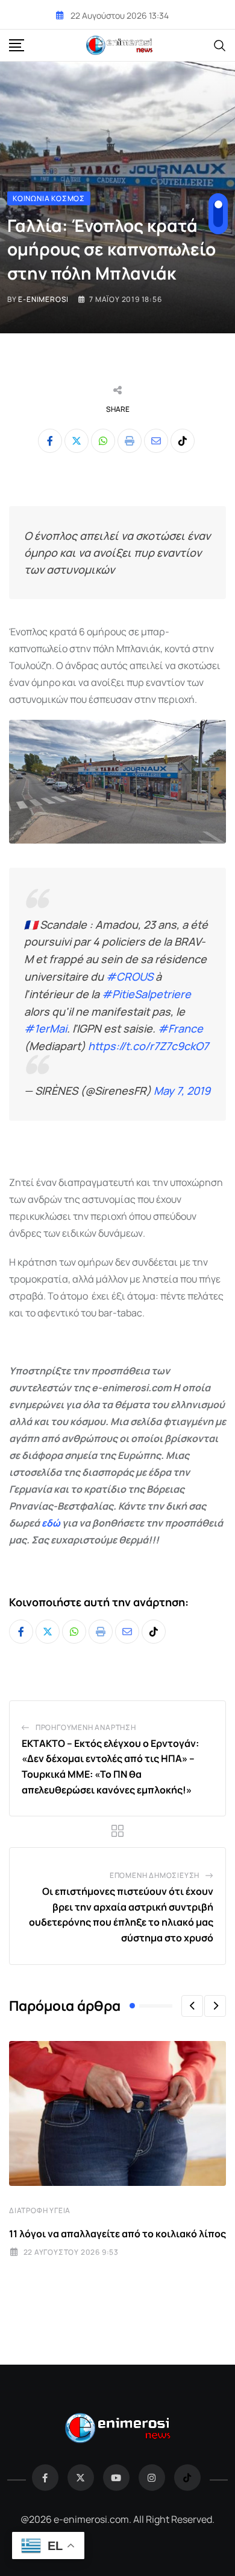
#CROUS (130, 976)
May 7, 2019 (182, 1091)
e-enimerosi (43, 299)
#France (180, 1028)
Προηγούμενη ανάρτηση (86, 1727)
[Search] (220, 45)
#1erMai (45, 1028)
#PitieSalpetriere (146, 994)
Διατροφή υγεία (40, 2210)
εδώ (51, 1523)
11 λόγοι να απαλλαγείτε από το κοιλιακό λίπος (117, 2234)
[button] (192, 2006)
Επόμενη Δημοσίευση (155, 1875)
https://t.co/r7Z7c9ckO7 (148, 1046)
